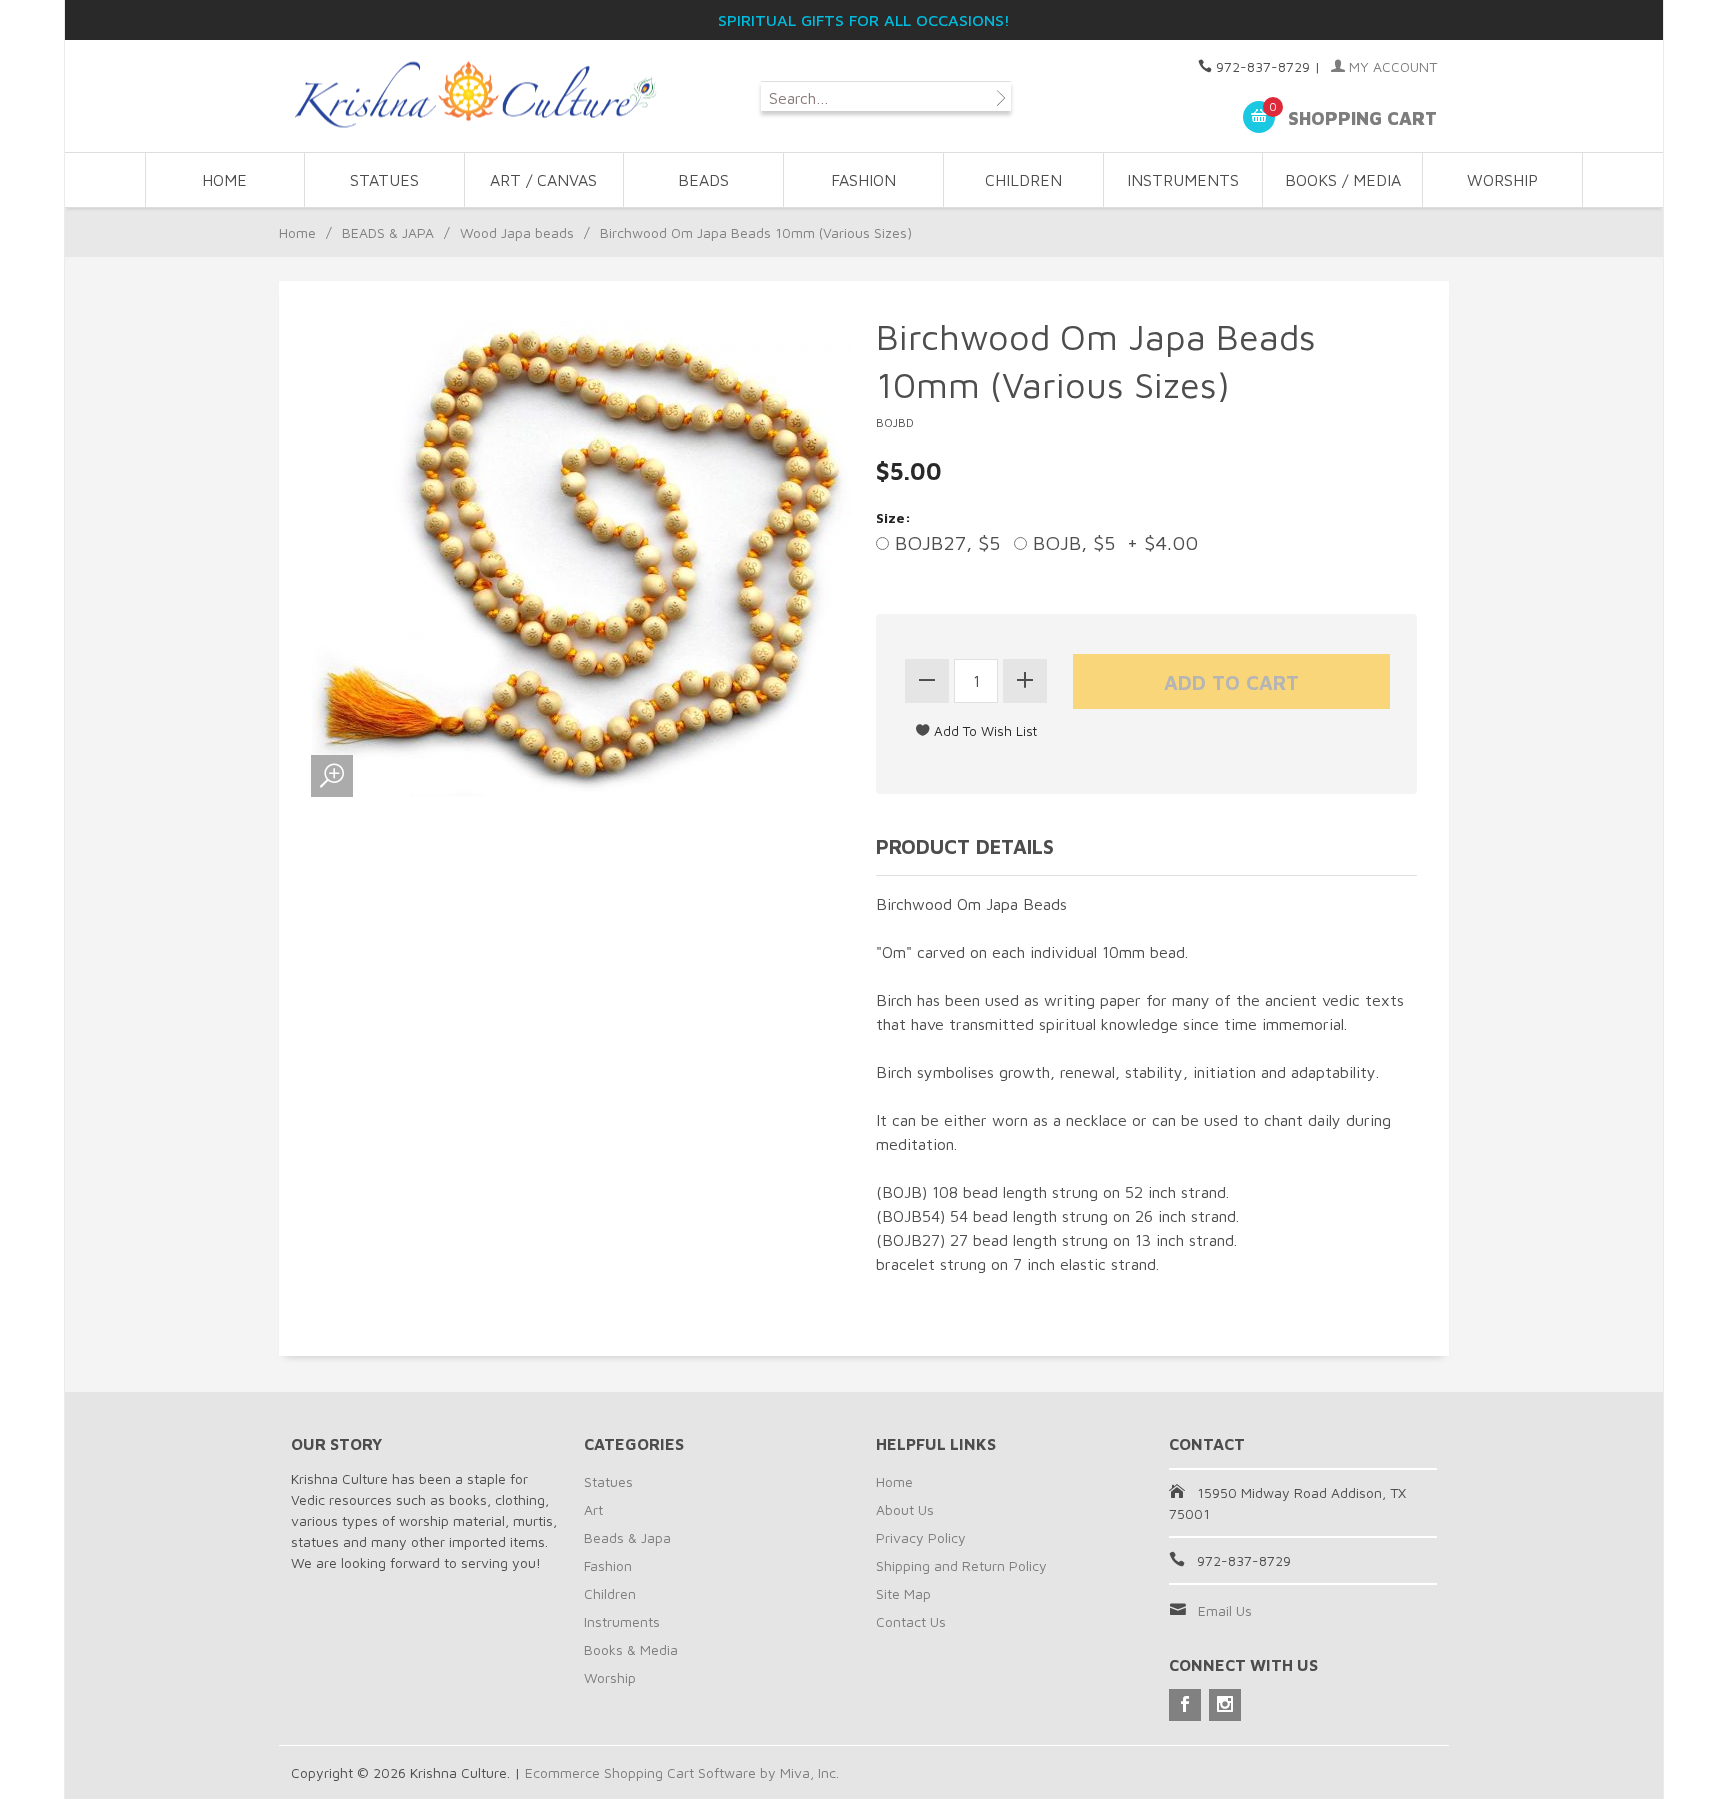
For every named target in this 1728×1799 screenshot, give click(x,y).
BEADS (703, 180)
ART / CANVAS (543, 180)
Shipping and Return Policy (961, 1565)
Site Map (903, 1593)
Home (224, 180)
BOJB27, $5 (944, 542)
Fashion (608, 1565)
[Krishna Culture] (474, 95)
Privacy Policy (921, 1537)
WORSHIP (1502, 180)
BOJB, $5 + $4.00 (1112, 542)
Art (593, 1509)
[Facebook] (1185, 1705)
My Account (1391, 66)
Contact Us (911, 1621)
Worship (610, 1677)
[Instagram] (1225, 1705)
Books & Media (631, 1649)
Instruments (622, 1621)
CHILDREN (1023, 180)
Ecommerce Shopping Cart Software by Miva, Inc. (682, 1772)
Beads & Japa (627, 1537)
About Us (905, 1509)
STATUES (384, 180)
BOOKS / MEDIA (1343, 180)
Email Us (1225, 1610)
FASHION (863, 180)
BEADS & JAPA (388, 232)
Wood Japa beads (517, 232)
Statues (608, 1481)
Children (610, 1593)
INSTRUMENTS (1183, 180)
